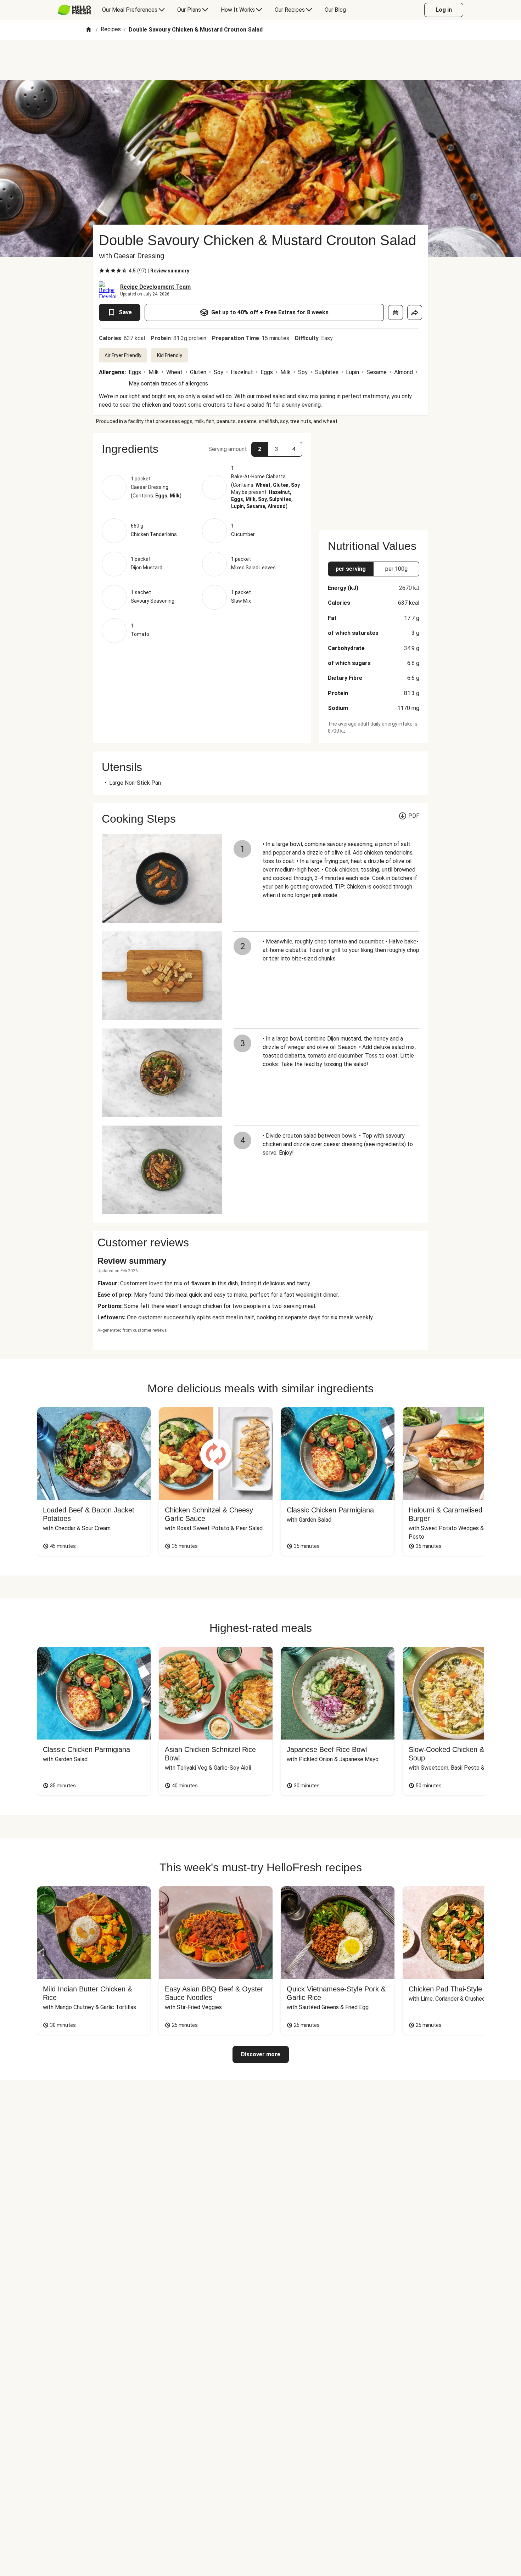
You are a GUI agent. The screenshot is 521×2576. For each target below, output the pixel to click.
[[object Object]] (396, 312)
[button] (202, 449)
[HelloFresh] (74, 10)
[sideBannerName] (374, 478)
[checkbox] (102, 271)
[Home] (89, 30)
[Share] (415, 312)
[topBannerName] (260, 60)
